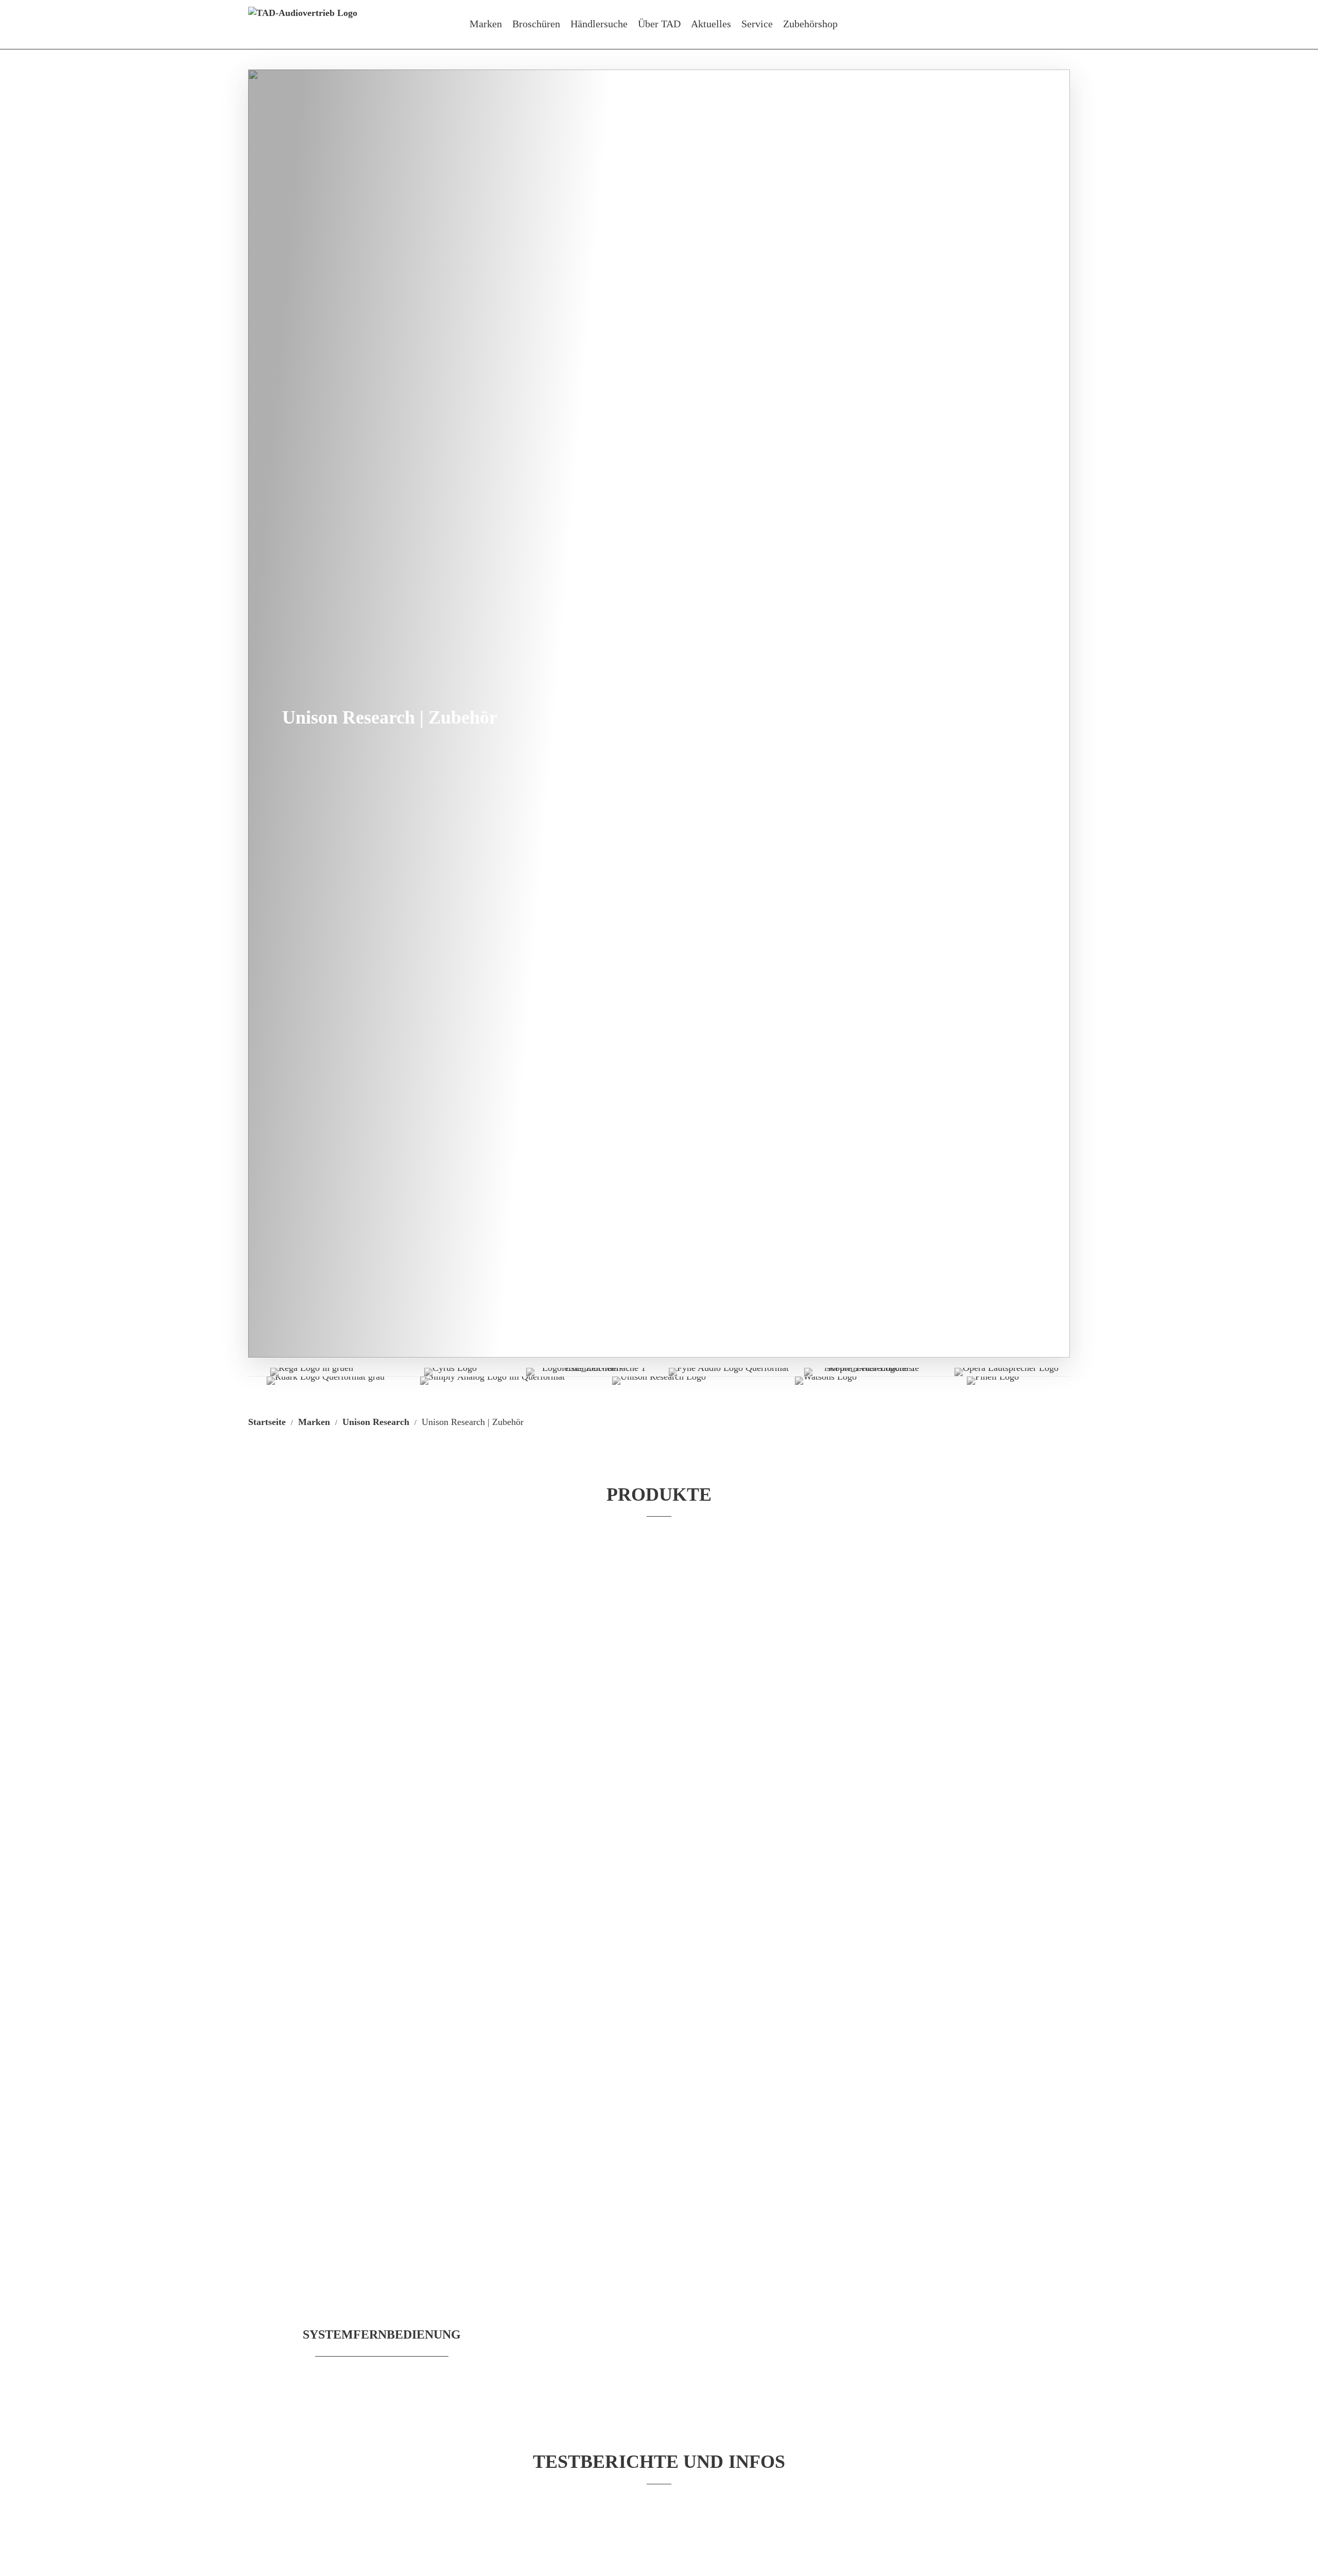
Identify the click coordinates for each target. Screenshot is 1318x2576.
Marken (486, 24)
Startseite (267, 1422)
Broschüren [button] (536, 24)
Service (757, 24)
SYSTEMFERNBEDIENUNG (382, 2334)
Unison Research (376, 1422)
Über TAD (659, 24)
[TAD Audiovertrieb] (303, 25)
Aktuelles (711, 24)
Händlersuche (599, 24)
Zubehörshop (810, 24)
